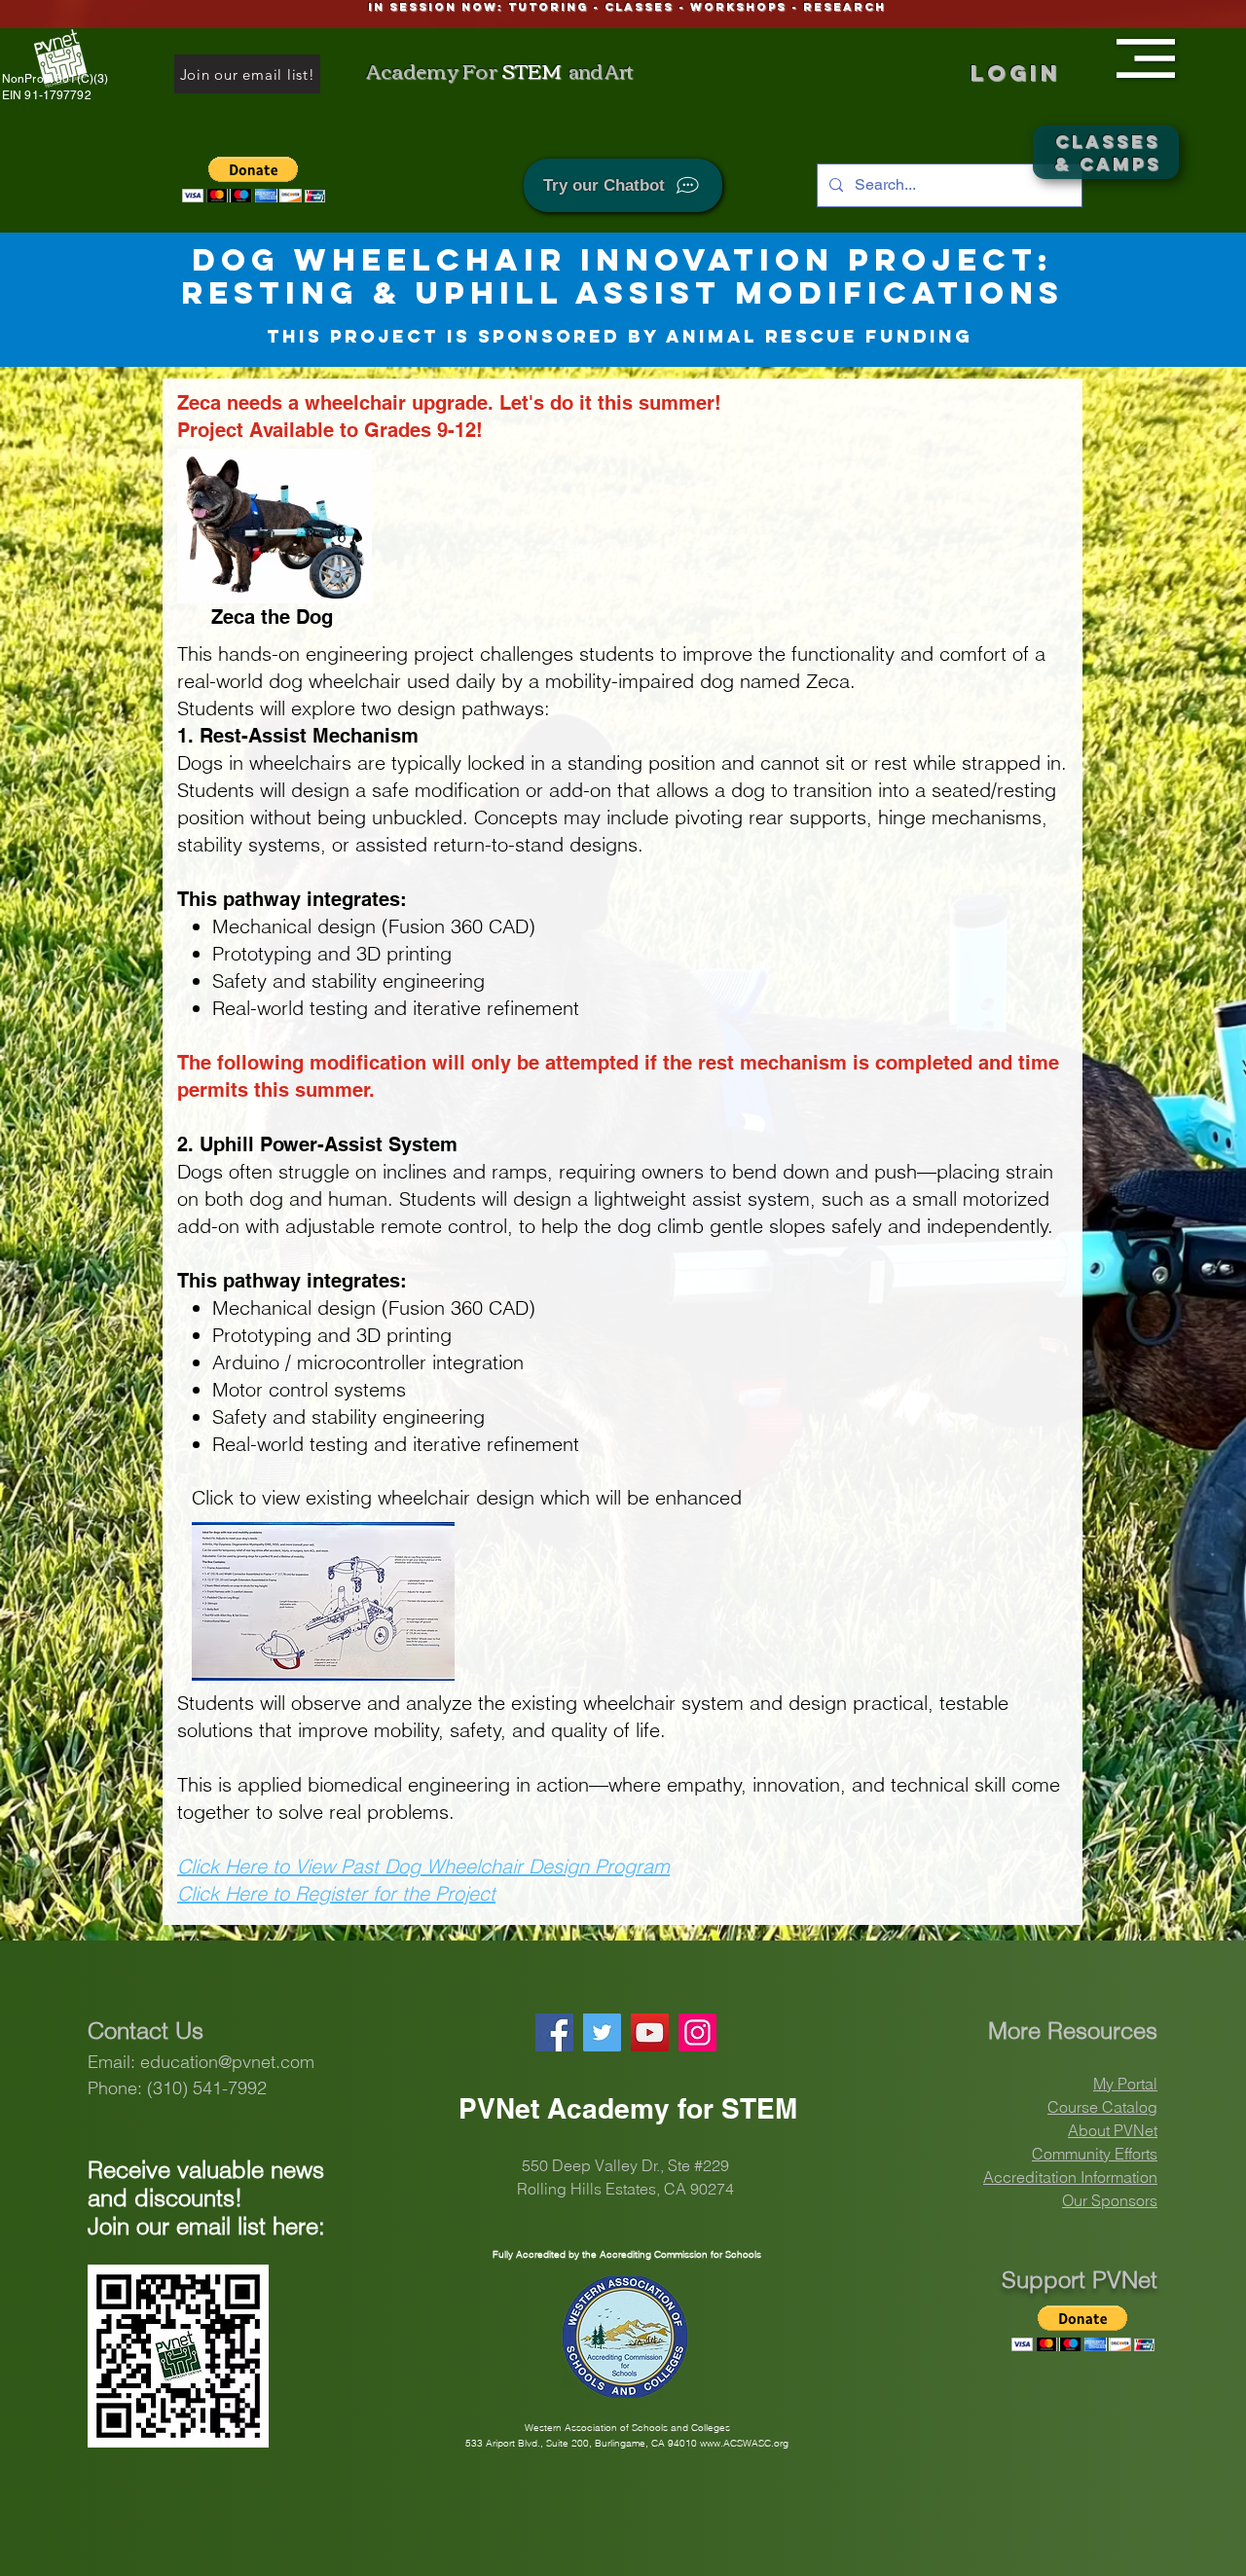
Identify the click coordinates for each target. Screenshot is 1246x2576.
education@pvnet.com (227, 2062)
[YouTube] (650, 2032)
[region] (1149, 54)
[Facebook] (554, 2032)
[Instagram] (697, 2032)
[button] (1146, 58)
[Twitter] (602, 2032)
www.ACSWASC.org (744, 2443)
